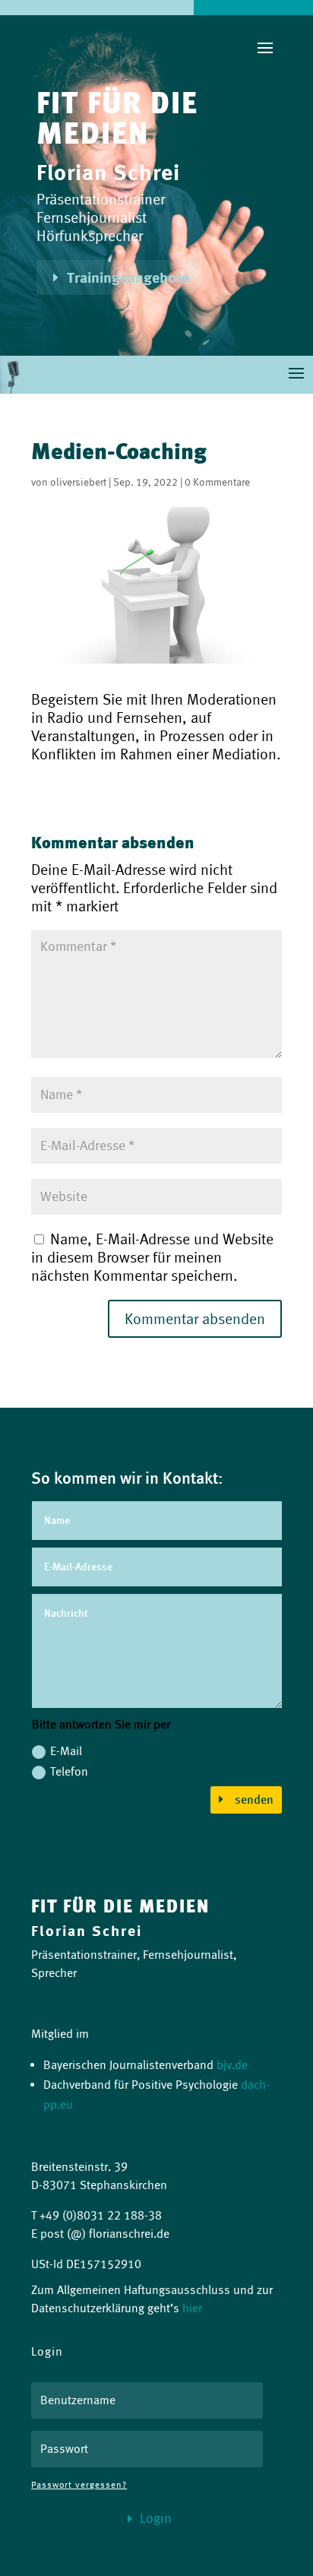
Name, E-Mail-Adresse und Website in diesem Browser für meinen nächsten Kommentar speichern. (152, 1257)
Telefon (69, 1771)
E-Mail (66, 1751)
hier (192, 2308)
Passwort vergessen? (79, 2484)
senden (254, 1800)
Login (156, 2518)
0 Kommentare (217, 482)
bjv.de (232, 2065)
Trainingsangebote (128, 277)
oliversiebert (78, 482)
